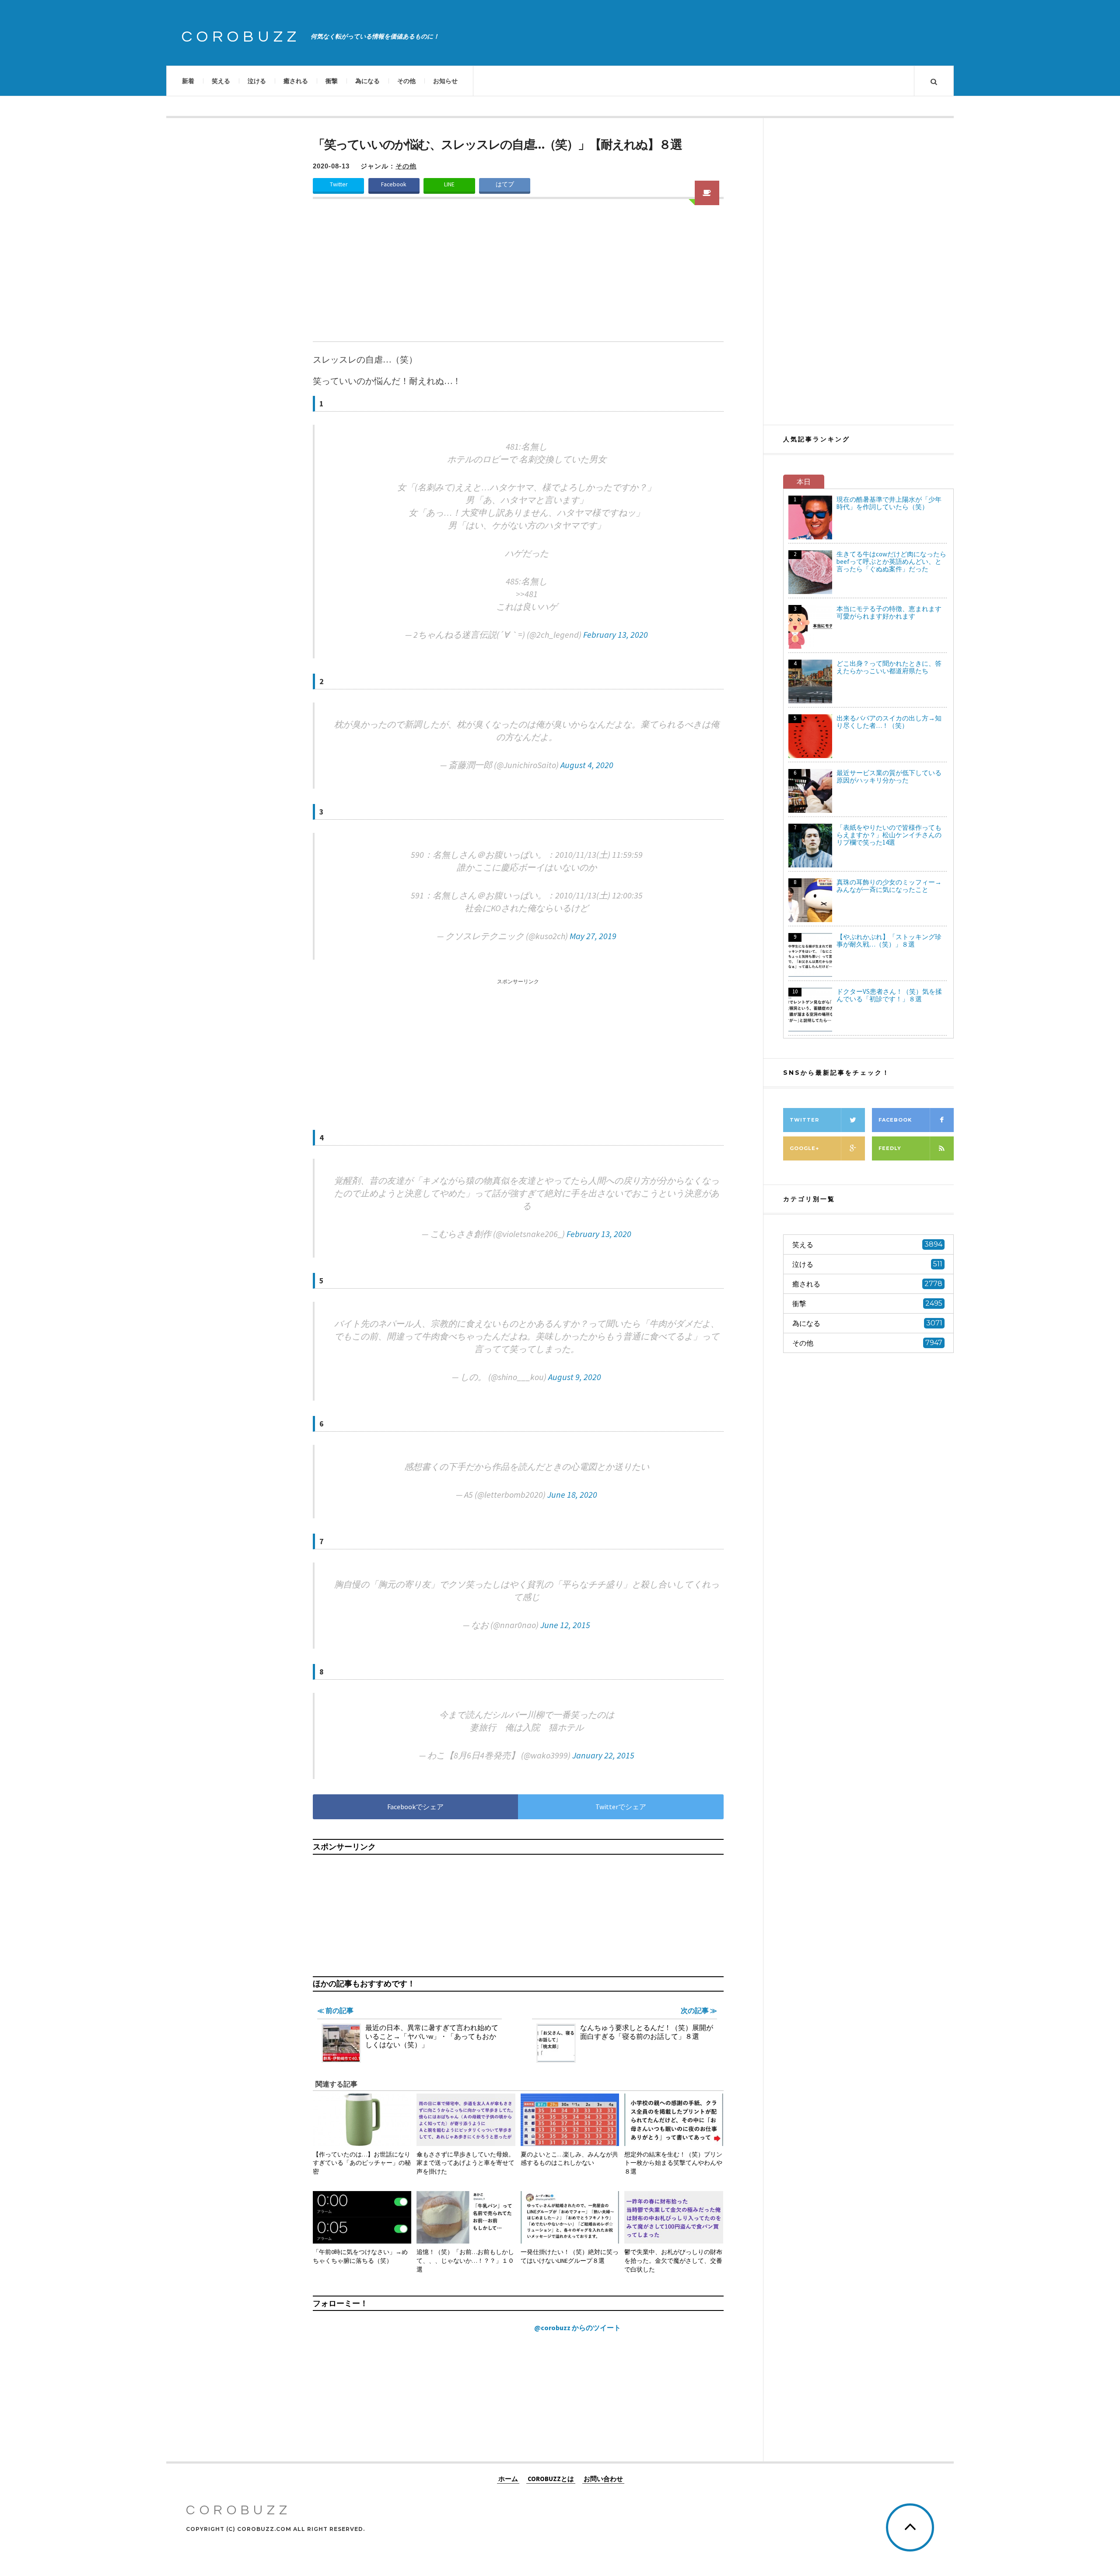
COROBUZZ (241, 37)
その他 (406, 81)
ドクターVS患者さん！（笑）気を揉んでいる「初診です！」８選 (889, 995)
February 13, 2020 (616, 634)
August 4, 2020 (587, 765)
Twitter (339, 184)
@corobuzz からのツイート (577, 2328)
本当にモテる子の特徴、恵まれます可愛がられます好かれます (889, 612)
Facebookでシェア (415, 1807)
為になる (367, 81)
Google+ (804, 1148)
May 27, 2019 (593, 936)
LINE (449, 184)
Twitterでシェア (621, 1807)
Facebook (394, 184)
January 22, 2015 (603, 1755)
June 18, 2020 (572, 1494)
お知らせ (445, 81)
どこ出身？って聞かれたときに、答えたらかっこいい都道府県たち (889, 667)
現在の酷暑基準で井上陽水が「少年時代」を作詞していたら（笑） (889, 503)
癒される (296, 81)
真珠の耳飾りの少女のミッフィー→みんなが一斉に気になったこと (889, 886)
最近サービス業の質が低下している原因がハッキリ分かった (889, 776)
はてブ (505, 184)
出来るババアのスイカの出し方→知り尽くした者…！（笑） (889, 722)
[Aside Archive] (707, 193)
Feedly (890, 1148)
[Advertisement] (518, 276)
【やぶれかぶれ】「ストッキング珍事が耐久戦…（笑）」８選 (889, 940)
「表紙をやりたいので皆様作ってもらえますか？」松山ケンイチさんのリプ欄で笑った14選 (889, 835)
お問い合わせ (603, 2478)
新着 (188, 81)
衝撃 (332, 81)
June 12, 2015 (565, 1625)
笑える (221, 81)
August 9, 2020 (575, 1377)
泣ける (257, 81)
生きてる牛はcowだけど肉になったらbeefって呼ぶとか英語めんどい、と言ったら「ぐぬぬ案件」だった (891, 561)
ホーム (508, 2478)
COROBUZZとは (551, 2478)
